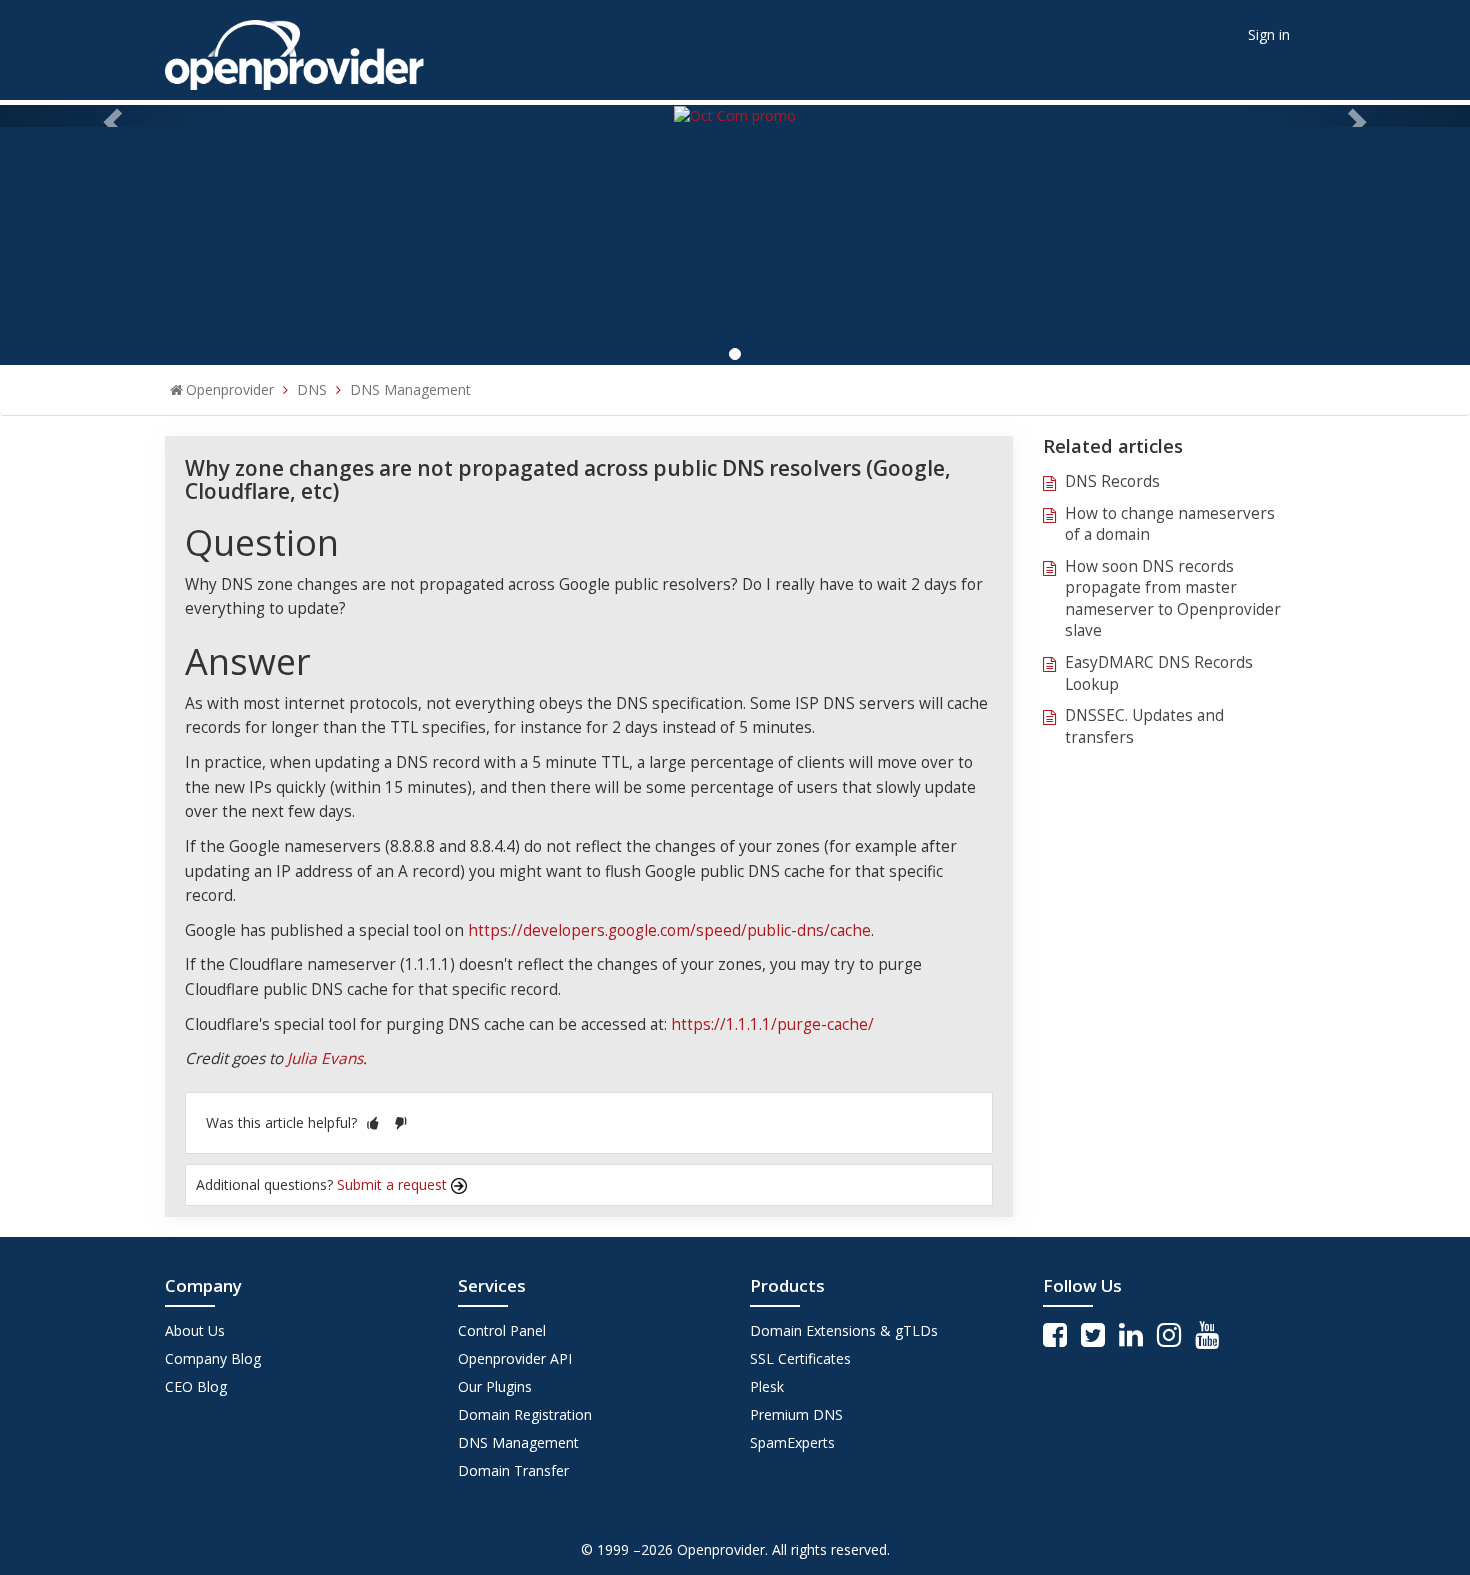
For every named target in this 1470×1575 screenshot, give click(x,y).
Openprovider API (515, 1358)
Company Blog (213, 1358)
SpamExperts (792, 1442)
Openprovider (230, 389)
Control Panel (502, 1330)
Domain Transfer (513, 1470)
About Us (195, 1330)
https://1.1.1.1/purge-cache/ (772, 1024)
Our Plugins (495, 1386)
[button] (373, 1122)
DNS (312, 389)
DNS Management (410, 389)
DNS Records (1112, 481)
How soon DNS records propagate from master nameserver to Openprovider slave (1173, 599)
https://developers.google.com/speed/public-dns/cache (669, 930)
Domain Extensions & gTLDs (844, 1330)
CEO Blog (196, 1386)
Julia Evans (325, 1058)
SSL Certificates (800, 1358)
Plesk (767, 1386)
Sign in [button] (1269, 34)
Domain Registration (525, 1414)
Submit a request (394, 1184)
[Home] (294, 48)
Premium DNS (796, 1414)
